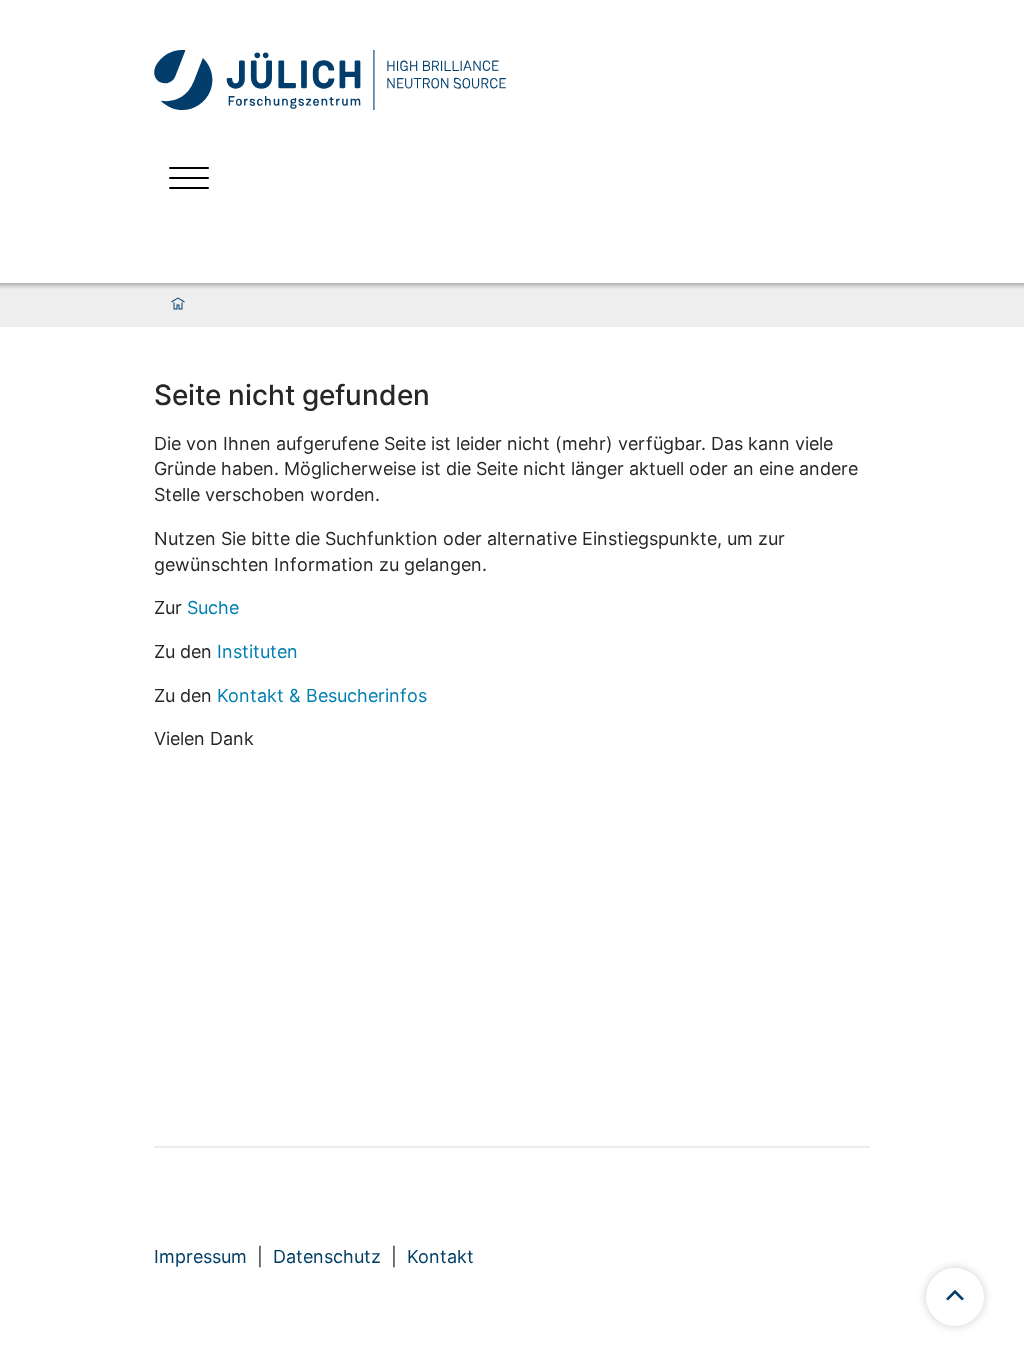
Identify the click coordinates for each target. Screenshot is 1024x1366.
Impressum (200, 1256)
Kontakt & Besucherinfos (322, 695)
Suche (213, 607)
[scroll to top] (955, 1297)
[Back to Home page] (369, 80)
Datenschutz (327, 1256)
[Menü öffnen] (189, 180)
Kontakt (440, 1256)
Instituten (257, 651)
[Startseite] (178, 305)
